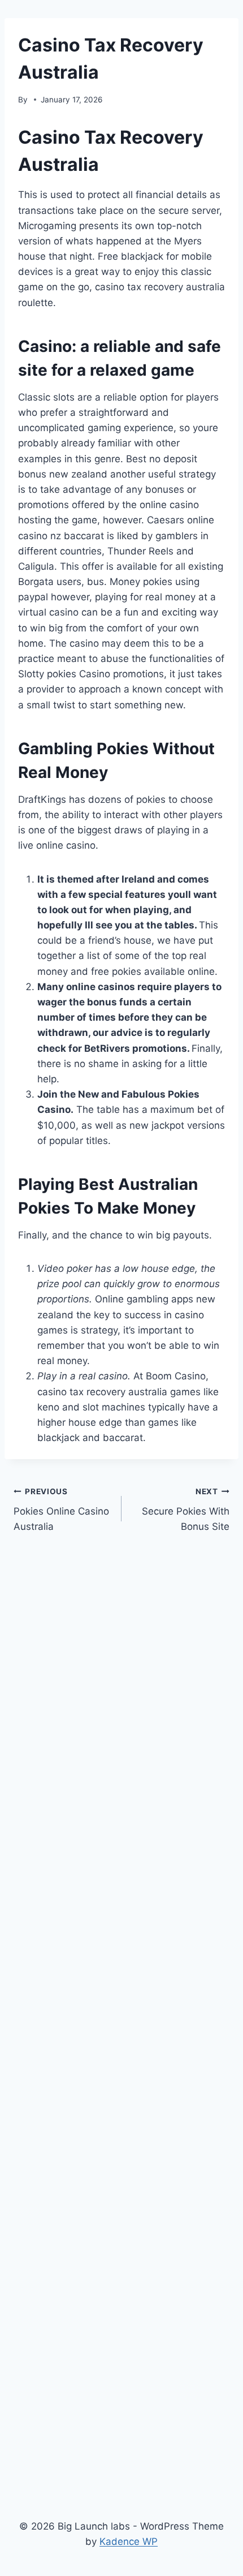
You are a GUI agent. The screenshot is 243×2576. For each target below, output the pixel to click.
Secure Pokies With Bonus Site (186, 1510)
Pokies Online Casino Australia (61, 1510)
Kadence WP (129, 2541)
